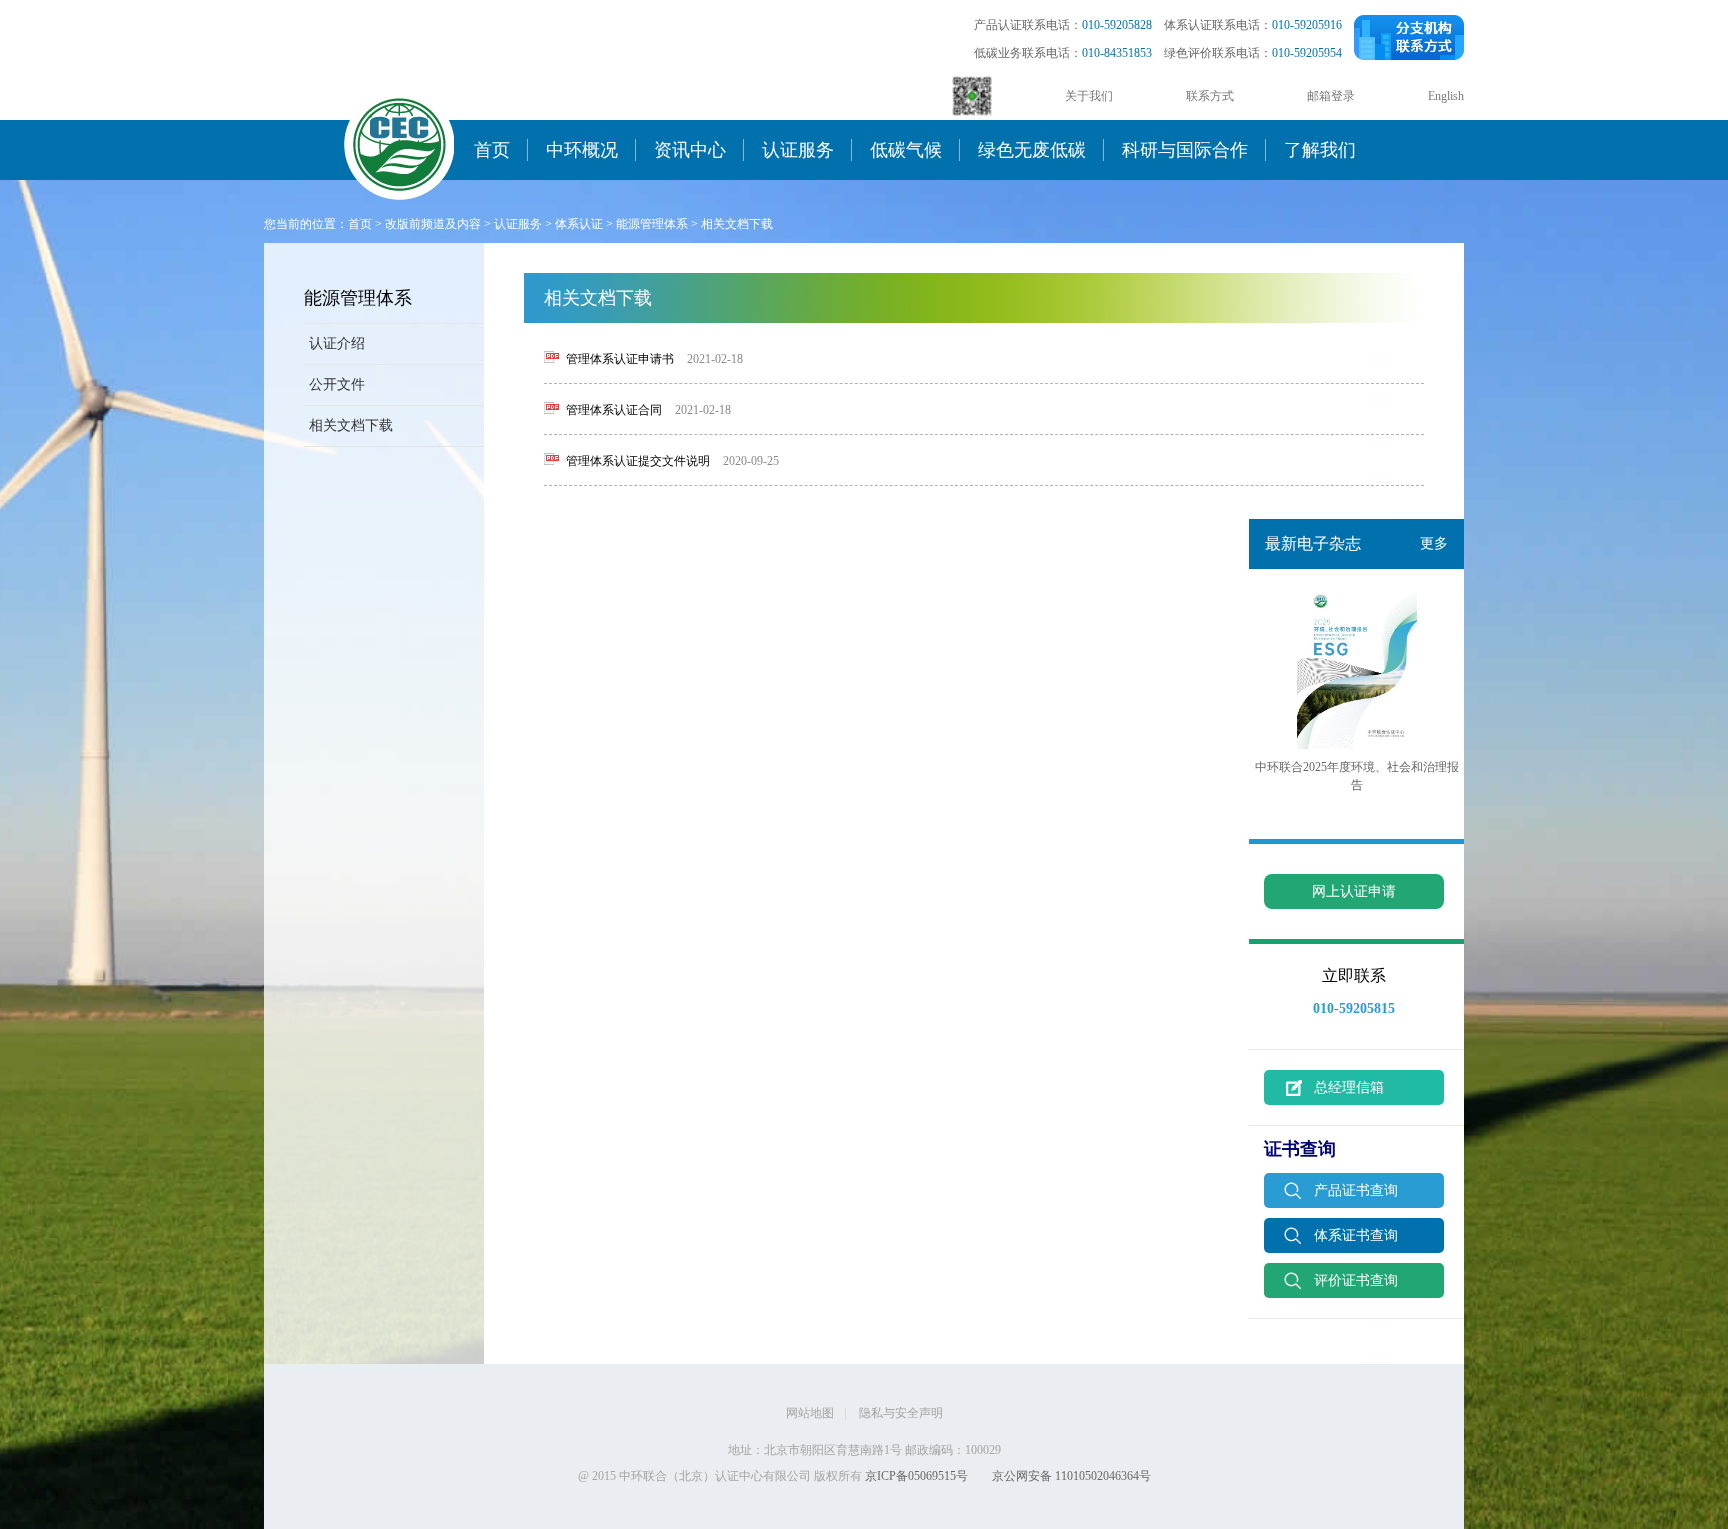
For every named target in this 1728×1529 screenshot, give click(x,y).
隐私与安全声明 (901, 1413)
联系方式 (1210, 96)
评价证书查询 (1356, 1280)
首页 (492, 150)
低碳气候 (906, 150)
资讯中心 (690, 150)
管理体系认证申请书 (620, 359)
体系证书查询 (1356, 1235)
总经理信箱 (1349, 1087)
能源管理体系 (652, 224)
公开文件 (337, 384)
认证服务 (798, 150)
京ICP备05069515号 (916, 1476)
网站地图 (810, 1413)
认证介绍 (337, 343)
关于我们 (1089, 96)
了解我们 (1320, 150)
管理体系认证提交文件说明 (638, 461)
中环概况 (582, 150)
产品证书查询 (1356, 1190)
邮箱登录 (1331, 96)
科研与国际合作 (1185, 150)
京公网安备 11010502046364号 (1071, 1476)
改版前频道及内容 (433, 224)
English (1446, 96)
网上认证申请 (1354, 891)
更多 (1434, 543)
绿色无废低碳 (1032, 150)
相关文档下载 (737, 224)
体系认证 (579, 224)
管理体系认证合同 (614, 410)
